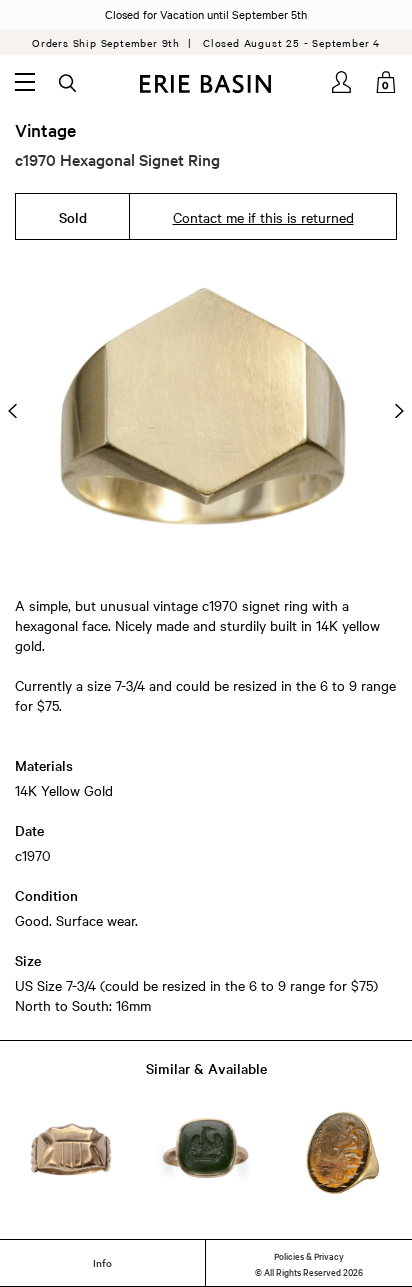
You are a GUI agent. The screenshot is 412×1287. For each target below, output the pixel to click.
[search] (69, 84)
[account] (343, 82)
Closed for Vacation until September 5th (206, 14)
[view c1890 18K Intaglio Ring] (341, 1153)
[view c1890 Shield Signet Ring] (71, 1153)
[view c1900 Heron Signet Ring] (206, 1153)
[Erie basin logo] (206, 84)
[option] (206, 411)
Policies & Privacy (309, 1255)
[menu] (25, 82)
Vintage (45, 130)
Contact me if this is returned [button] (263, 217)
